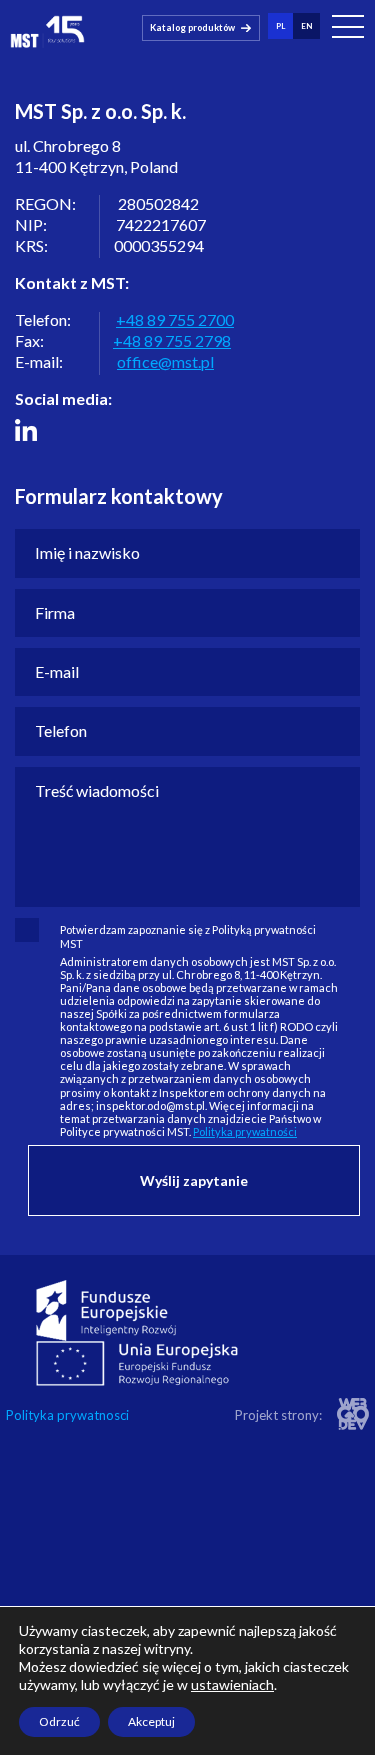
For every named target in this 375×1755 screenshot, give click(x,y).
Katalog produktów (192, 27)
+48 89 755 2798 (172, 340)
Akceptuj (151, 1721)
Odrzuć (59, 1721)
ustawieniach (232, 1684)
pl (280, 26)
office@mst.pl (165, 361)
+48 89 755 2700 (175, 319)
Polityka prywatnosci (67, 1415)
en (306, 26)
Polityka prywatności (245, 1131)
